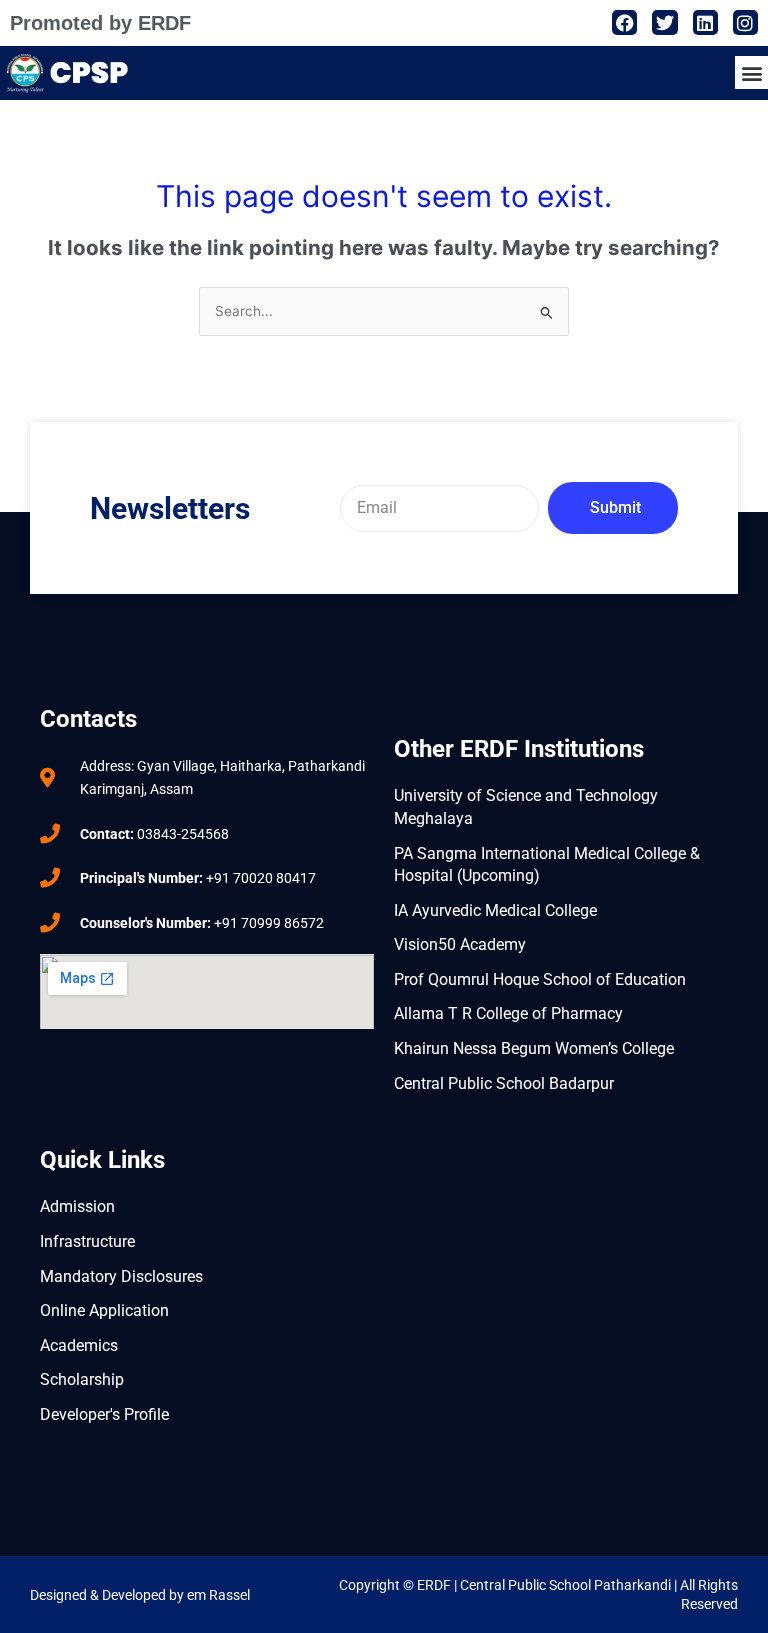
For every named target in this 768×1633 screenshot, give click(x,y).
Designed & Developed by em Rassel (140, 1595)
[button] (751, 72)
